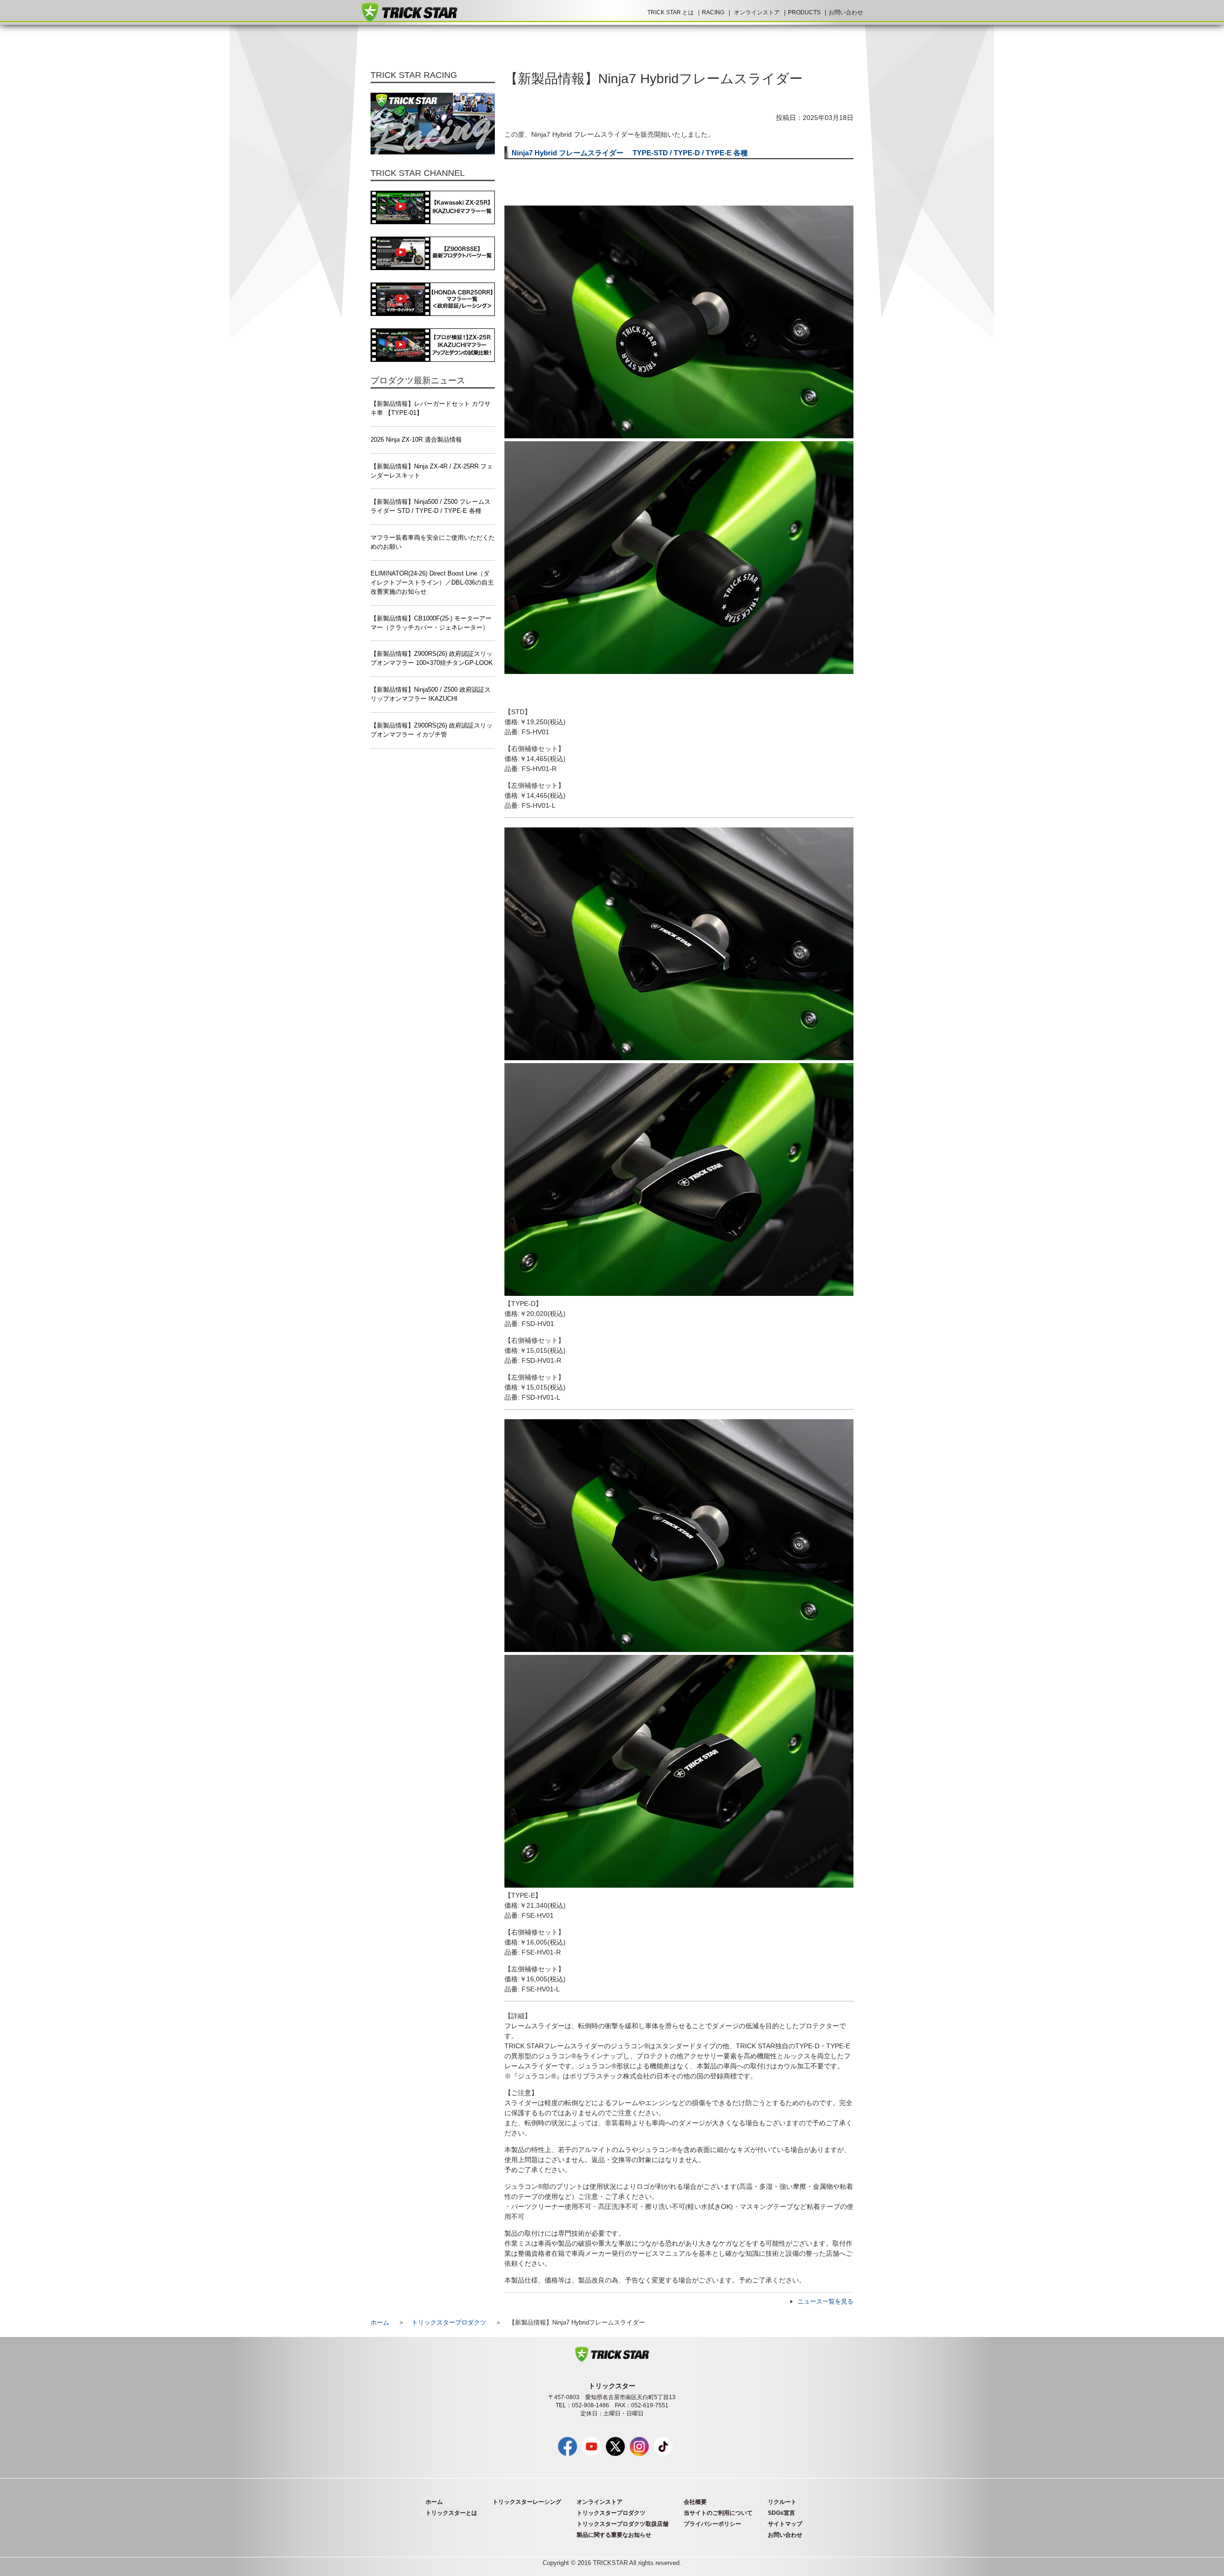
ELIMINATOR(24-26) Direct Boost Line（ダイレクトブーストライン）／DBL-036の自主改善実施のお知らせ (432, 583)
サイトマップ (785, 2524)
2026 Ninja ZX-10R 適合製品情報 (416, 440)
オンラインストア (757, 12)
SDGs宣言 (781, 2513)
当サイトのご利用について (718, 2513)
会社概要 (695, 2502)
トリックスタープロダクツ (449, 2323)
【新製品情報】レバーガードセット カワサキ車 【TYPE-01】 (431, 408)
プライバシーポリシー (712, 2524)
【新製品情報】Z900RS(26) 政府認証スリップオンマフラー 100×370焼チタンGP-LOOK (432, 658)
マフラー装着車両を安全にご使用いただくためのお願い (433, 542)
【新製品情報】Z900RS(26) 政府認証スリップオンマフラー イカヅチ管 (432, 730)
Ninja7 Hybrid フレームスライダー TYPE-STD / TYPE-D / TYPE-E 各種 (630, 153)
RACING (713, 12)
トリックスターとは (451, 2513)
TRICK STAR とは (671, 12)
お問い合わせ (846, 12)
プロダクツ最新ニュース (418, 380)
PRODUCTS (804, 12)
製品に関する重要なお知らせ (614, 2535)
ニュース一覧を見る (825, 2302)
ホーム (380, 2323)
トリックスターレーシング (527, 2502)
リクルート (782, 2502)
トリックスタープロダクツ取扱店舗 (623, 2524)
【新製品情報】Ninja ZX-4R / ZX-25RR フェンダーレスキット (432, 471)
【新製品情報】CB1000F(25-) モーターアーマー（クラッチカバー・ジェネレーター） (431, 623)
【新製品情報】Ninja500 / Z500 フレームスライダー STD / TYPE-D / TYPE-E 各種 (431, 506)
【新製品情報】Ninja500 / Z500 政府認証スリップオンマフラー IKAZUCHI (431, 694)
